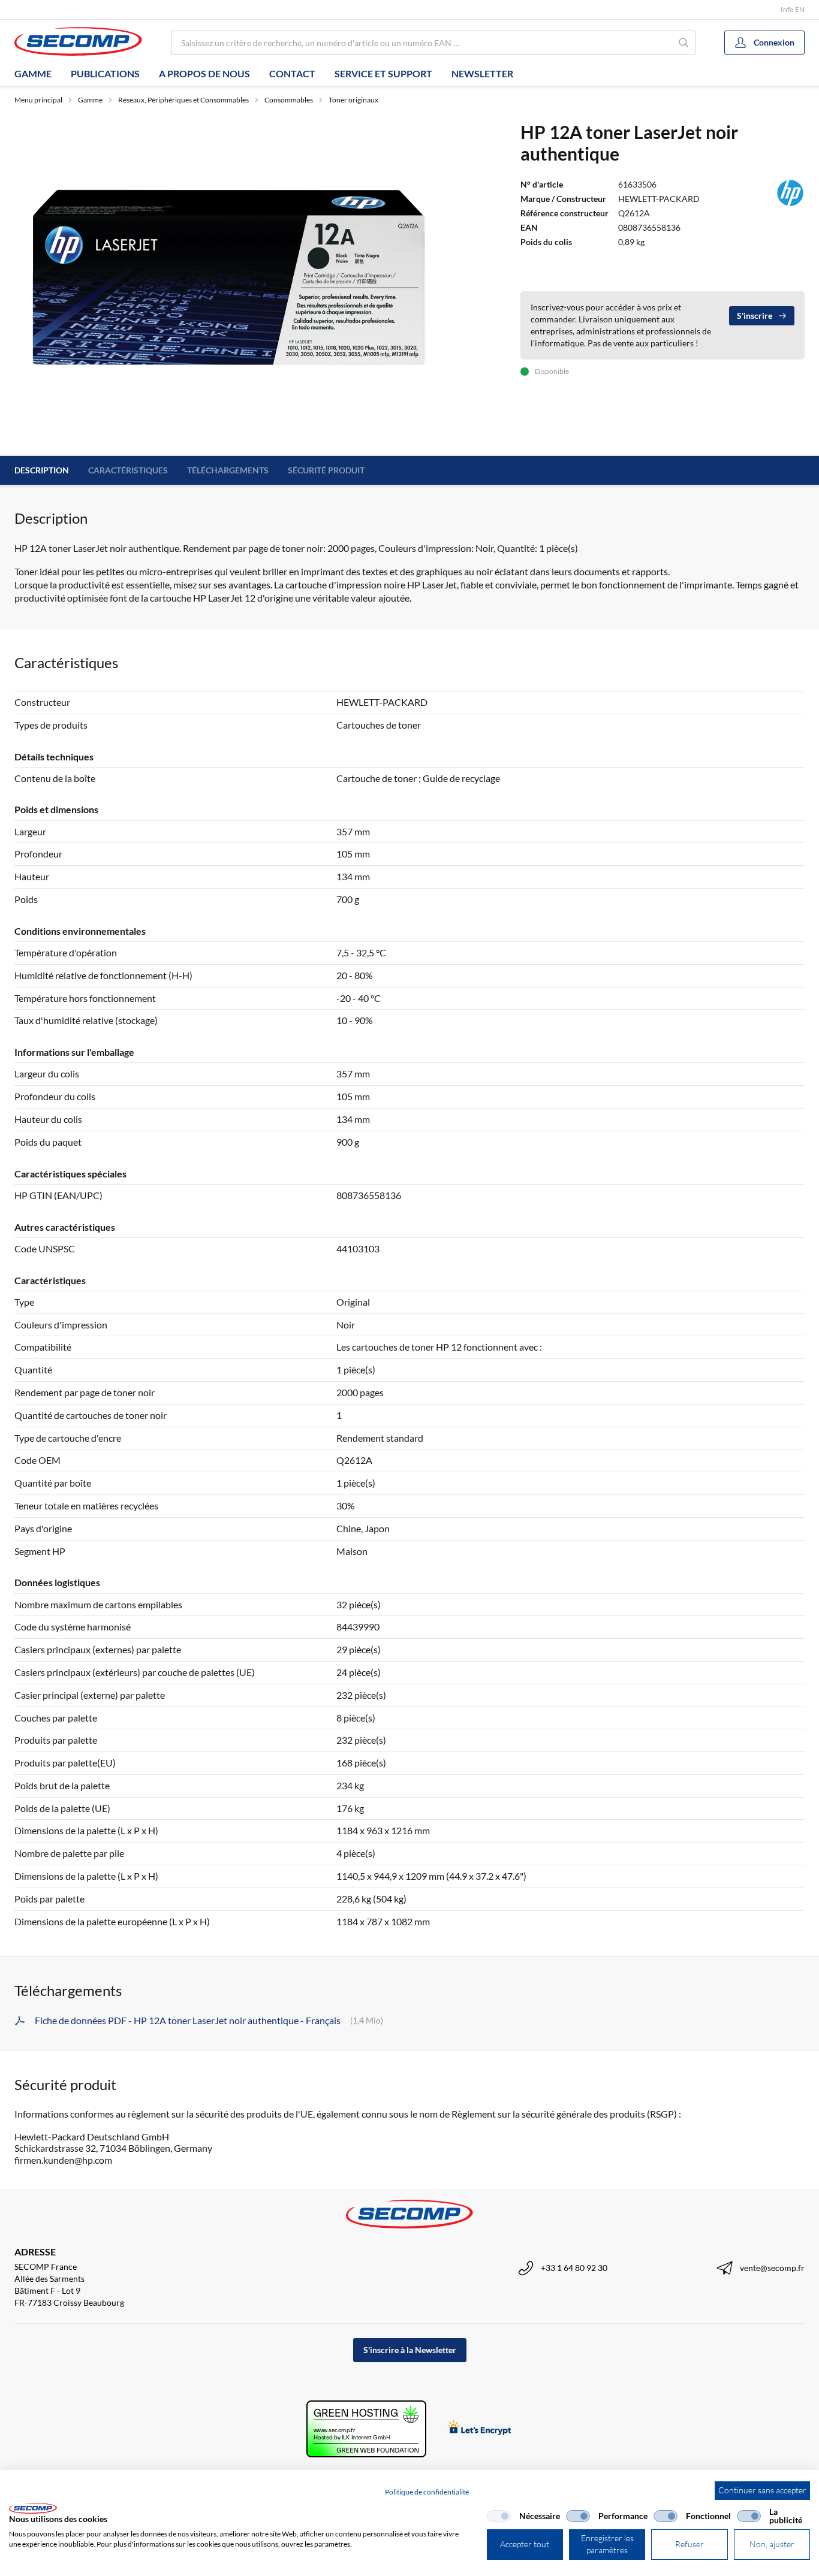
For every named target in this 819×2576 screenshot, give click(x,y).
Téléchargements (228, 470)
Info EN (793, 9)
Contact (292, 73)
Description (42, 470)
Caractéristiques (128, 470)
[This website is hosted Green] (366, 2429)
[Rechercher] (684, 43)
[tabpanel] (228, 281)
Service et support (383, 73)
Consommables (289, 100)
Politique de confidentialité (427, 2492)
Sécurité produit (326, 470)
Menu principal (38, 100)
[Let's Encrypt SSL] (479, 2429)
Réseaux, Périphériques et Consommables (183, 100)
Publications (105, 73)
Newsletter (482, 73)
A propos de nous (204, 73)
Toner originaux (353, 100)
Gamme (33, 73)
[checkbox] (499, 2516)
